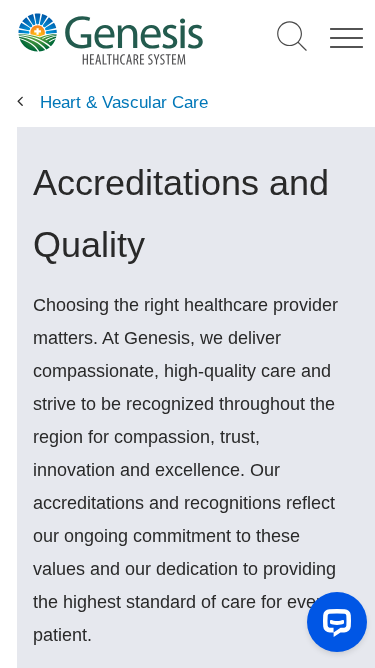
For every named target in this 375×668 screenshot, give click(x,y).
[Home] (110, 38)
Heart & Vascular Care (124, 102)
